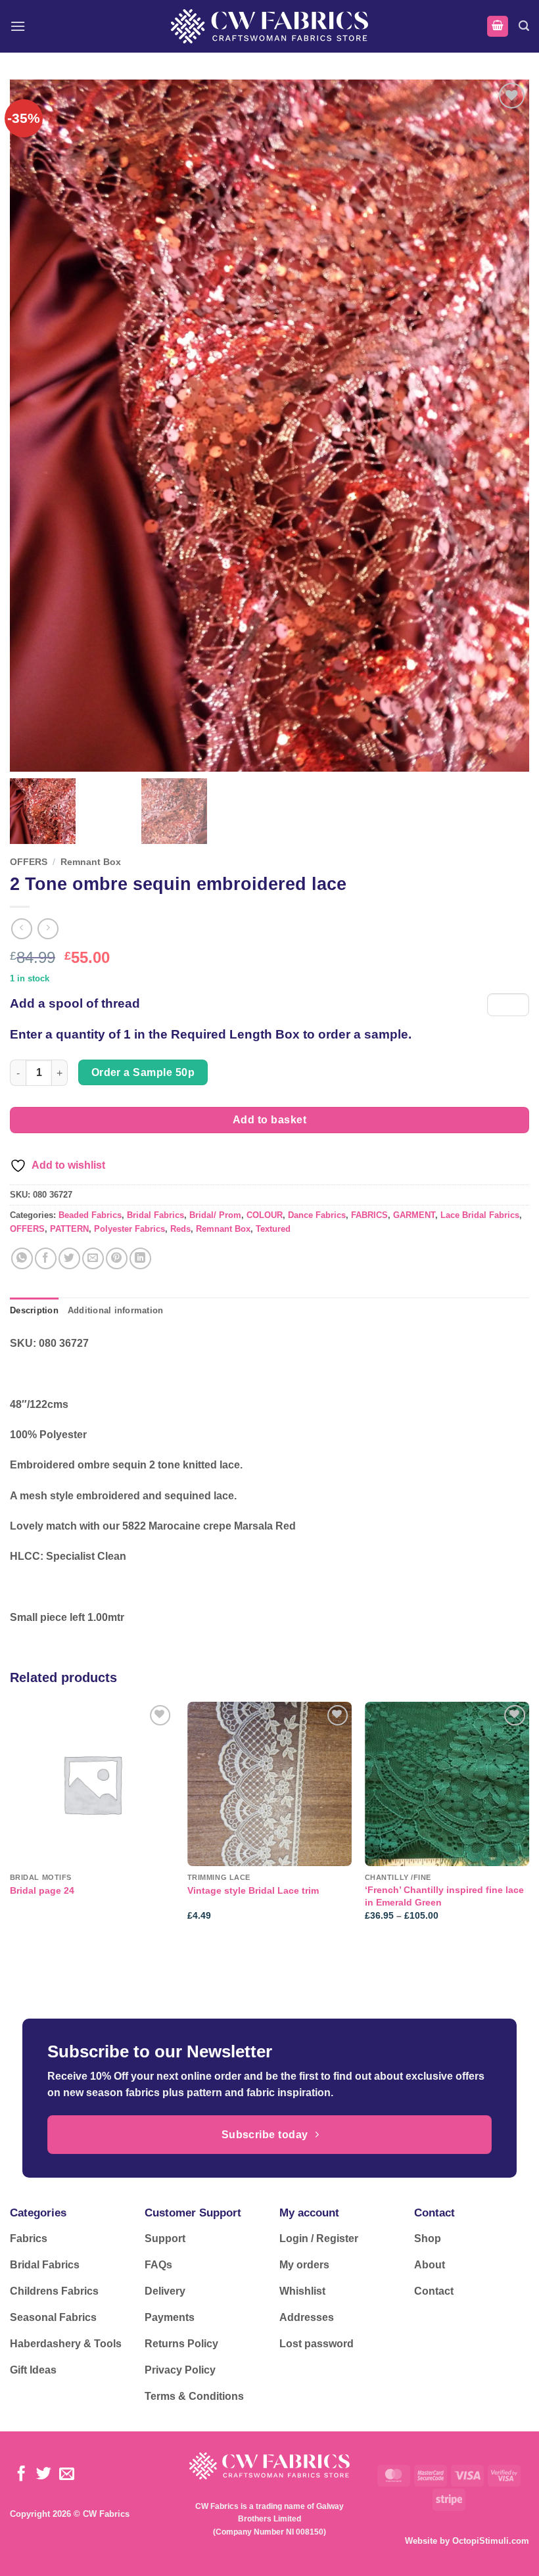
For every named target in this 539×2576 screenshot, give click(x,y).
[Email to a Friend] (93, 1258)
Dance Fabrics (317, 1215)
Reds (180, 1229)
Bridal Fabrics (155, 1215)
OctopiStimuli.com (491, 2541)
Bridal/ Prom (215, 1215)
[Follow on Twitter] (44, 2475)
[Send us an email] (67, 2475)
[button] (18, 26)
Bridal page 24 (42, 1890)
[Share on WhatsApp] (22, 1258)
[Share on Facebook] (46, 1258)
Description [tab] (34, 1310)
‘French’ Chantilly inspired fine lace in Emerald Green (444, 1896)
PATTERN (69, 1229)
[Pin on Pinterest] (117, 1258)
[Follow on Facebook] (21, 2475)
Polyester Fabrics (129, 1229)
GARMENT (414, 1215)
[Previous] (11, 1823)
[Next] (528, 1823)
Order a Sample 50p (143, 1072)
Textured (273, 1229)
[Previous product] (48, 928)
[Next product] (21, 928)
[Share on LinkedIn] (140, 1258)
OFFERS (29, 862)
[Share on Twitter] (69, 1258)
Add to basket (269, 1120)
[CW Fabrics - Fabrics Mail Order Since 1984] (269, 26)
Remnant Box (91, 862)
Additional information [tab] (116, 1310)
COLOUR (265, 1215)
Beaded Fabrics (90, 1215)
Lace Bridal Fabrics (480, 1215)
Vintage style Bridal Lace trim (253, 1890)
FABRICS (369, 1215)
